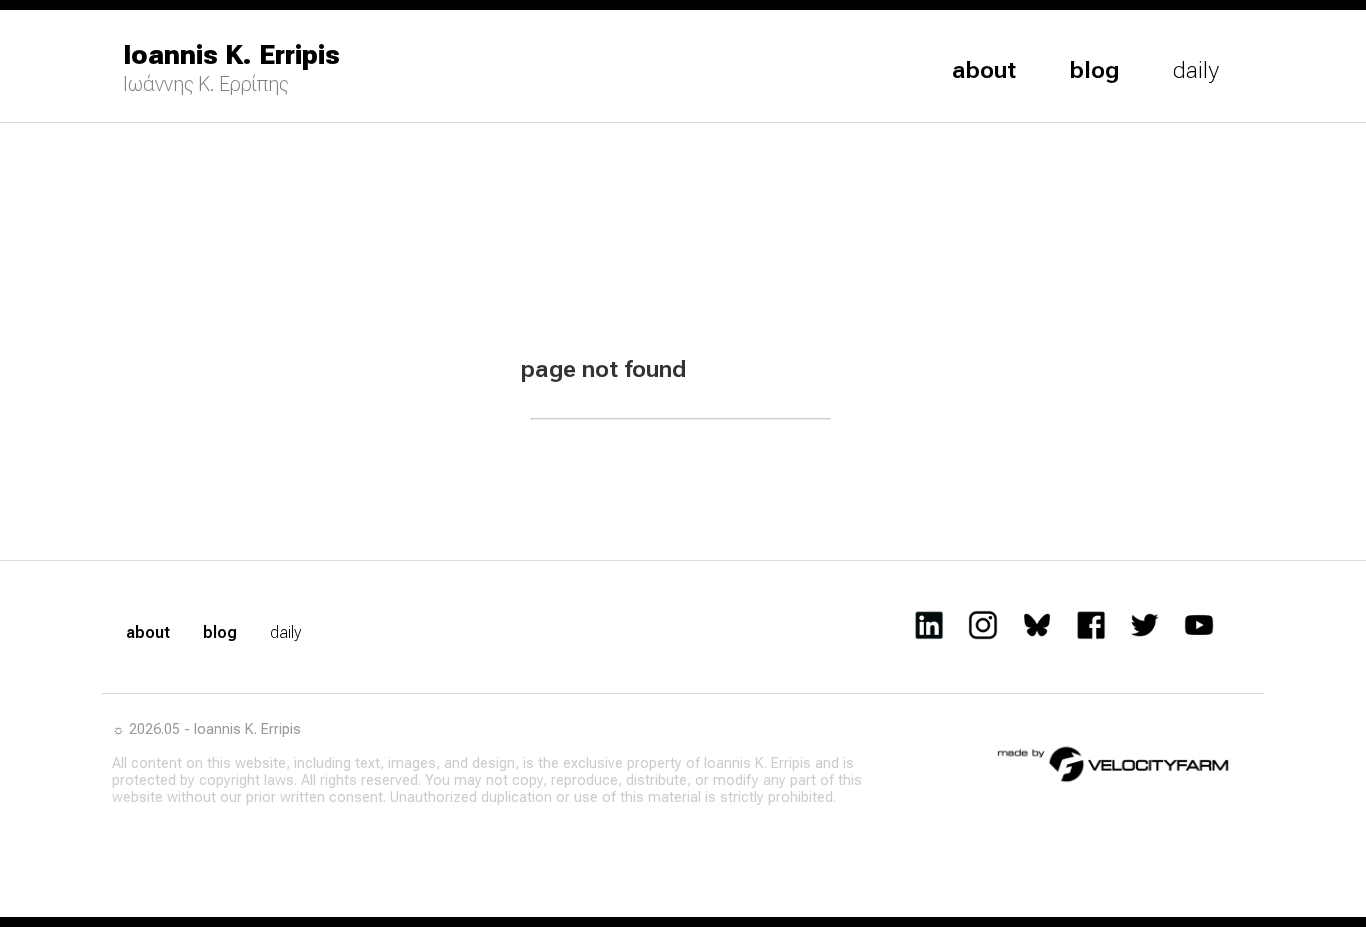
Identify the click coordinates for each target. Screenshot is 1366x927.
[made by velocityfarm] (1114, 763)
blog (1094, 70)
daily (1196, 70)
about (984, 70)
